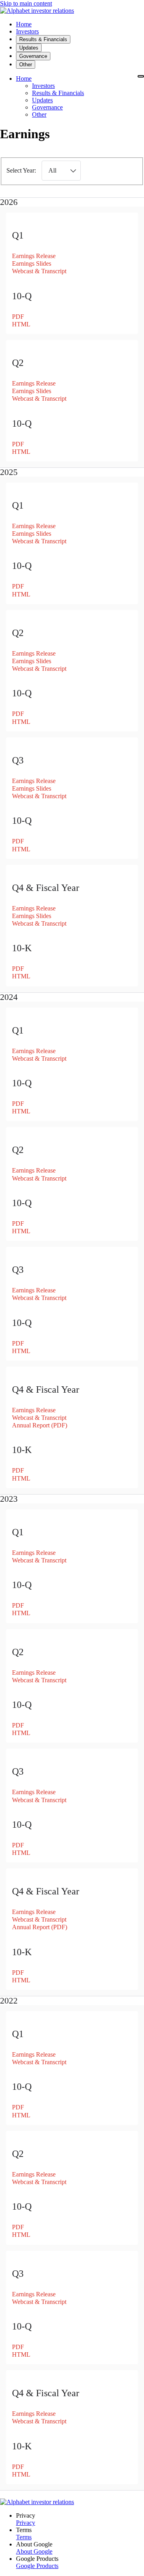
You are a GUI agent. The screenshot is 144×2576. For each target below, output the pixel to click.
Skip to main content (26, 3)
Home (24, 79)
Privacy (26, 2523)
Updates (42, 100)
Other (39, 114)
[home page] (37, 11)
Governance (47, 107)
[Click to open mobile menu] (141, 76)
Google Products (37, 2566)
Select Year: (21, 170)
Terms (24, 2537)
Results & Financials (58, 93)
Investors (43, 86)
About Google (34, 2551)
